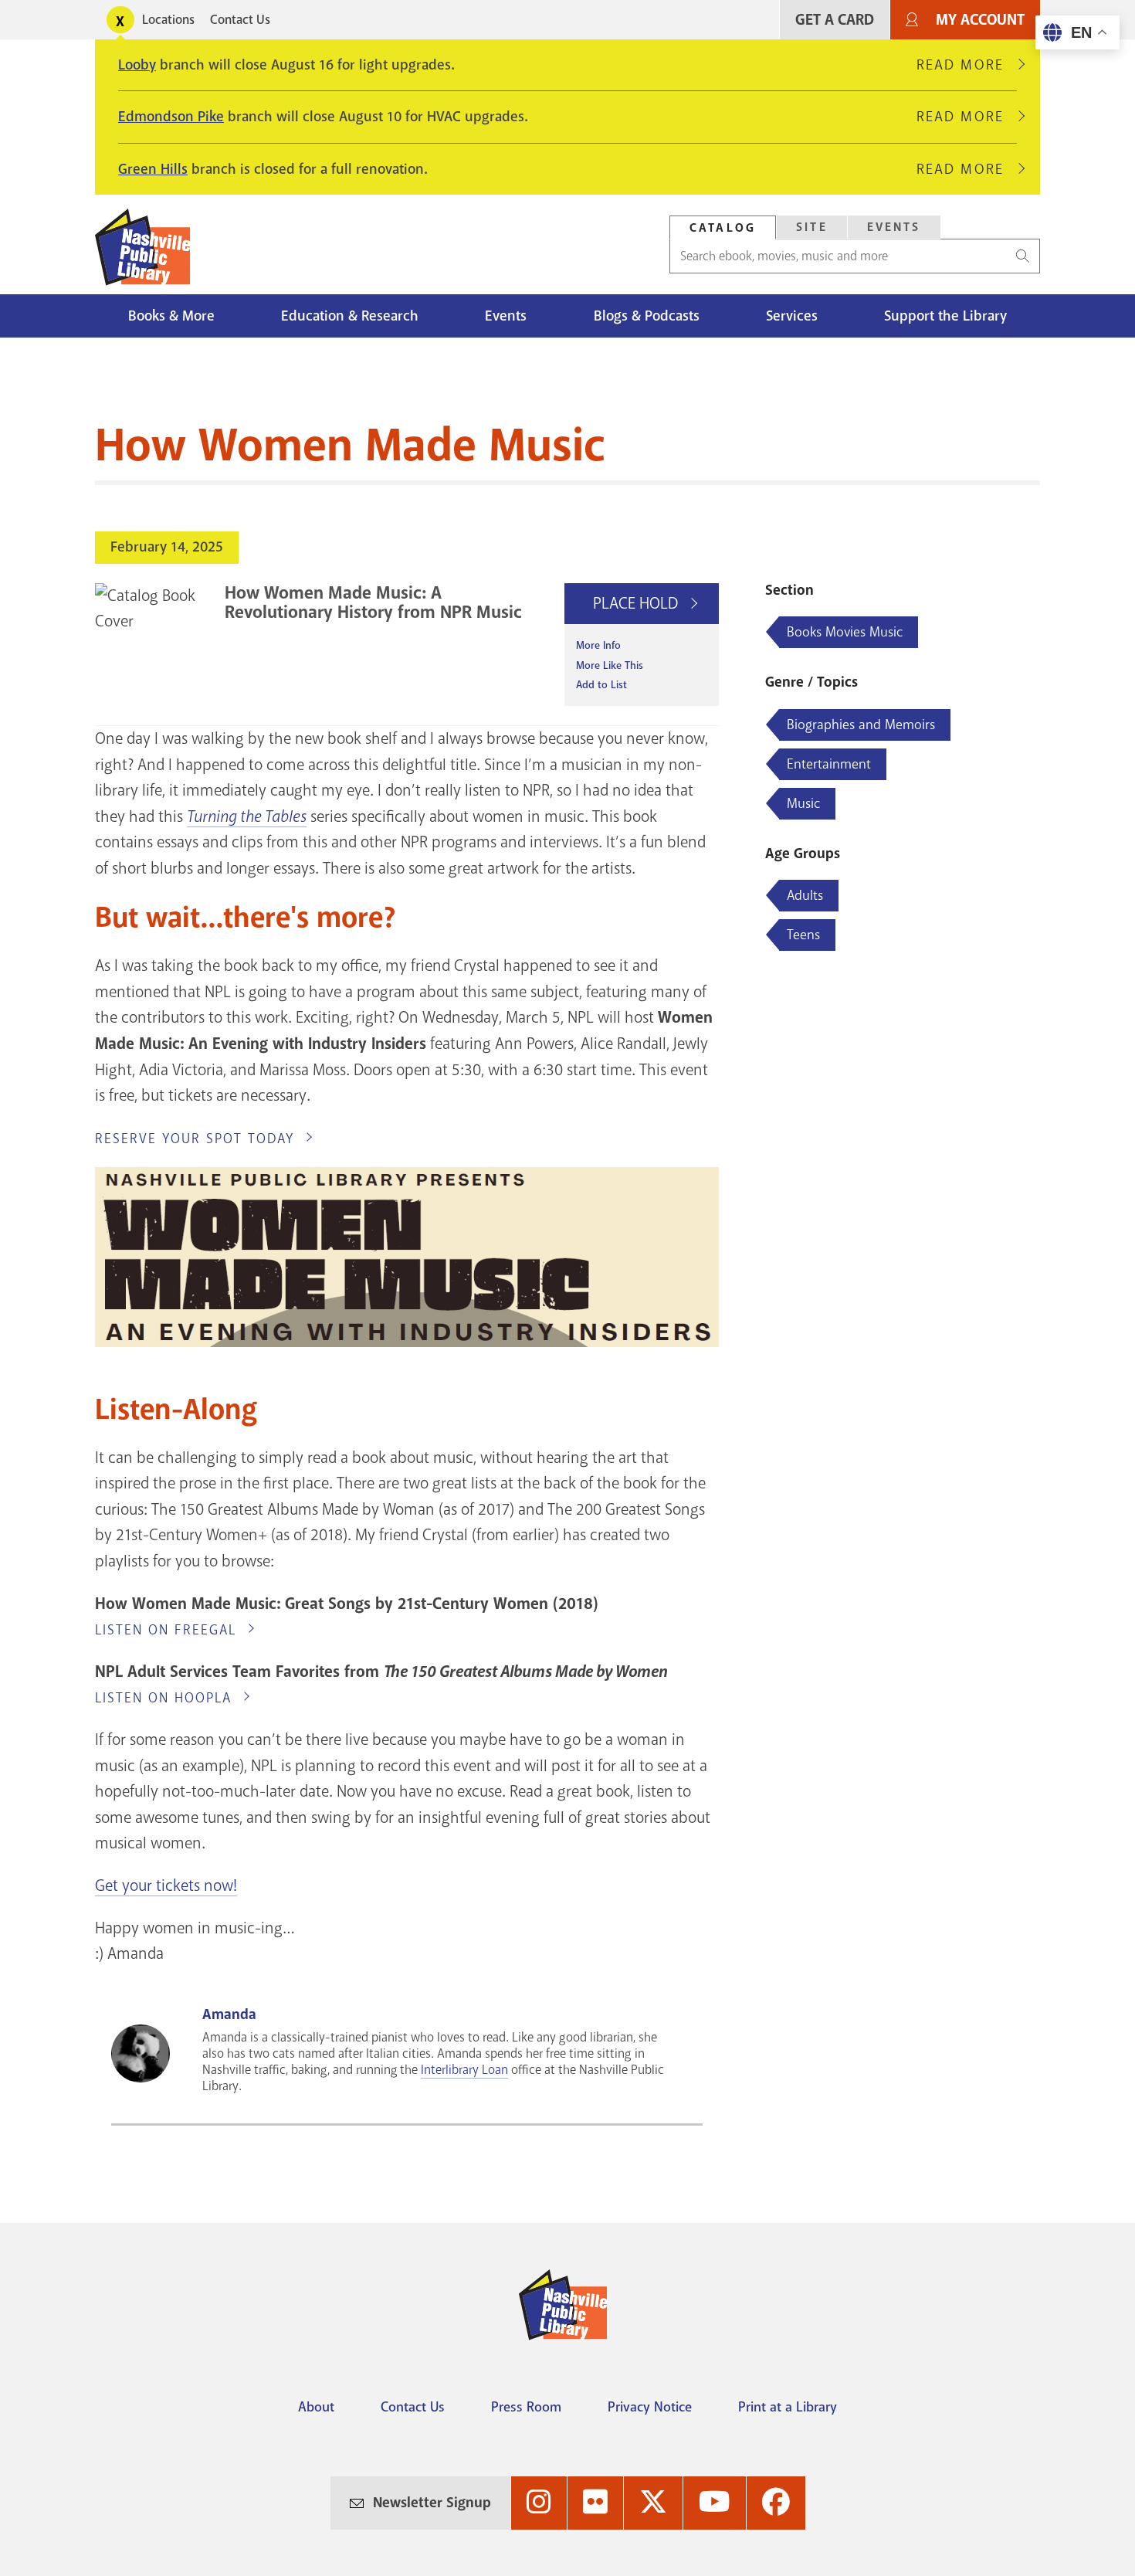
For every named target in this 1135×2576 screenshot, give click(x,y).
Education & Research (350, 316)
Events (894, 227)
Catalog (723, 228)
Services (792, 316)
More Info (598, 645)
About (316, 2407)
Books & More (171, 316)
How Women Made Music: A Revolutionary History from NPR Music (373, 602)
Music (803, 803)
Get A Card (835, 20)
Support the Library (945, 316)
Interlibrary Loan (464, 2070)
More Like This (610, 665)
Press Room (526, 2407)
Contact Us (240, 20)
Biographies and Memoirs (861, 725)
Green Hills (153, 169)
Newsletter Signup (432, 2503)
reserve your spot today (195, 1139)
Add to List (601, 685)
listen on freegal (166, 1630)
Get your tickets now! (166, 1885)
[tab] (723, 227)
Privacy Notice (650, 2407)
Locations (168, 20)
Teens (803, 935)
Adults (805, 895)
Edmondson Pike (171, 117)
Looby (137, 65)
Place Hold (637, 603)
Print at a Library (788, 2407)
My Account (980, 20)
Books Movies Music (845, 632)
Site (812, 227)
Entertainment (829, 764)
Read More (967, 65)
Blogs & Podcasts (647, 316)
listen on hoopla (163, 1698)
